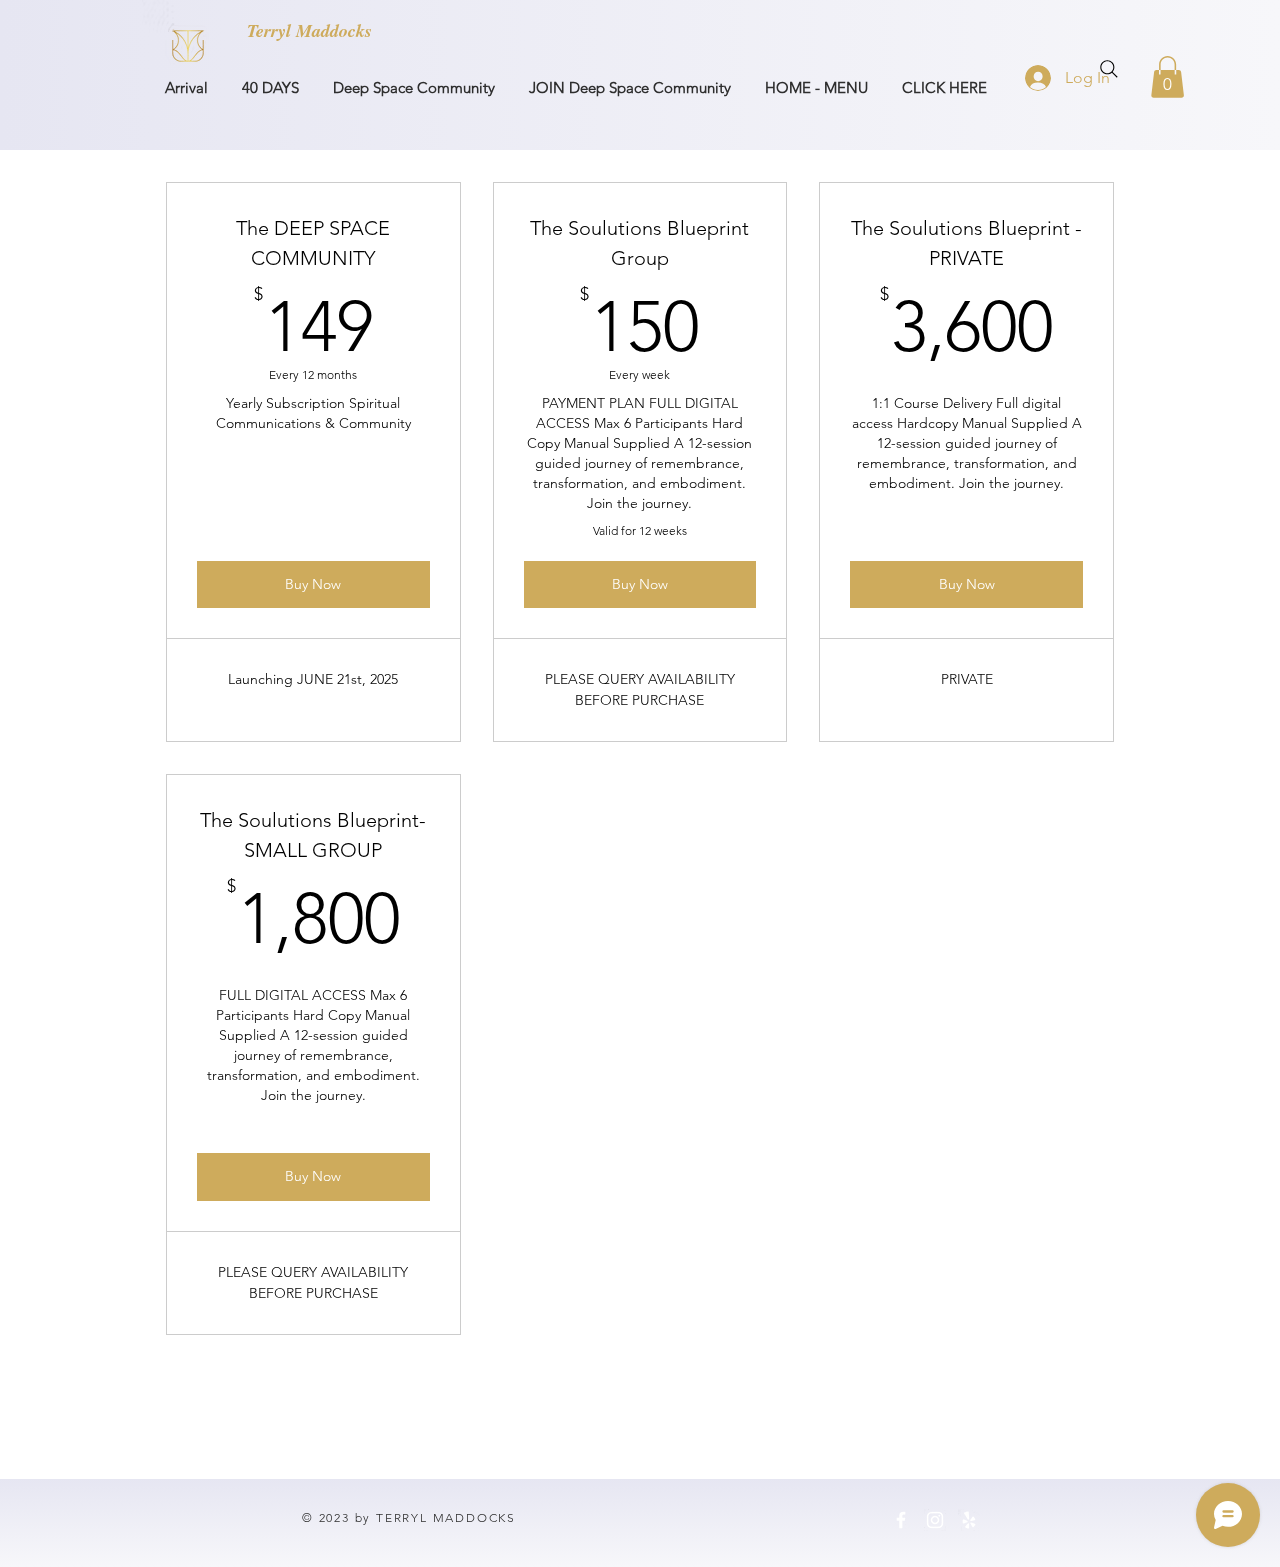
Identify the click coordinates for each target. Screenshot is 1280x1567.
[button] (1167, 77)
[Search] (1109, 69)
